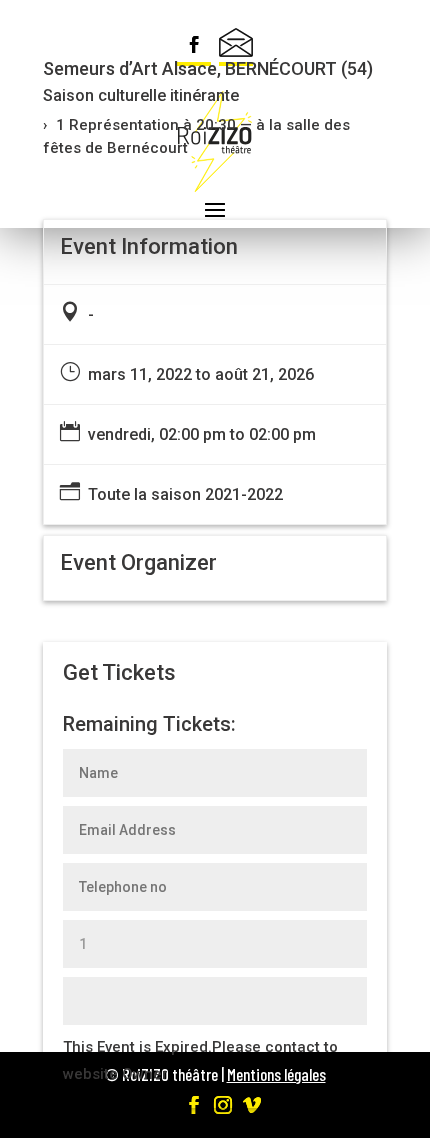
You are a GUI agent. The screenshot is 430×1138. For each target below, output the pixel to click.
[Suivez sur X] (236, 47)
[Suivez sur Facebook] (194, 47)
